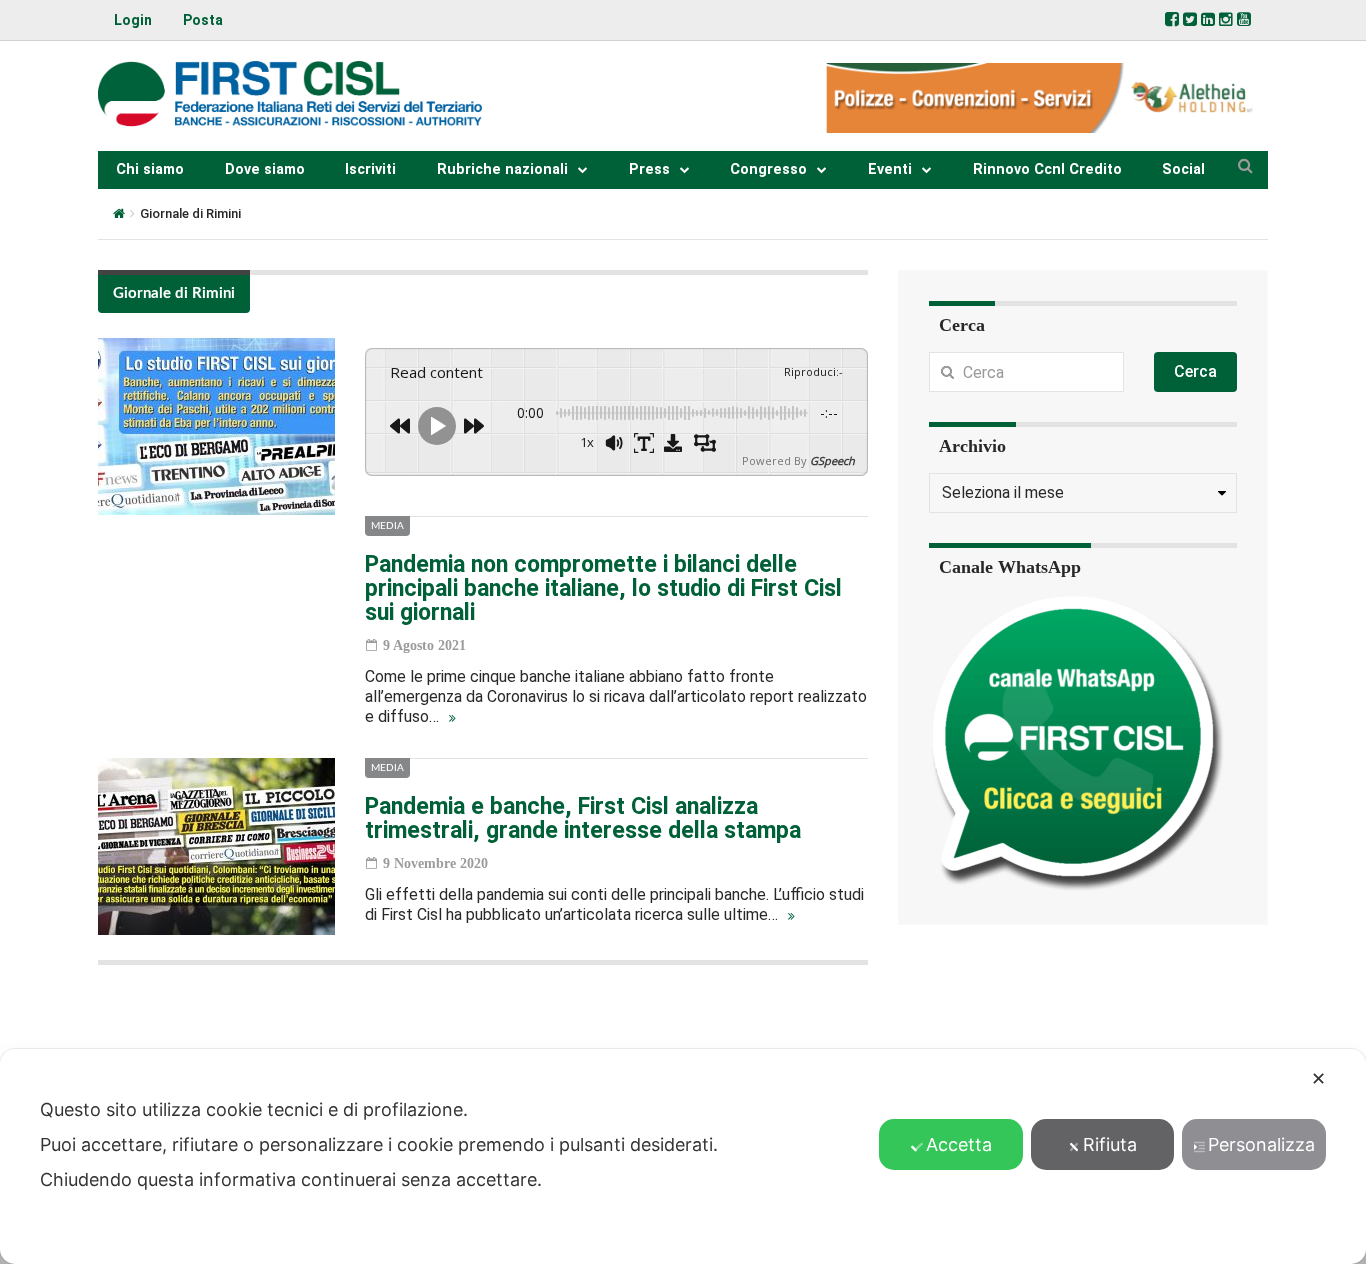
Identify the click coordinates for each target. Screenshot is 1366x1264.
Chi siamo (150, 169)
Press (649, 169)
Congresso (768, 169)
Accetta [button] (959, 1144)
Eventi (890, 169)
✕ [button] (1318, 1078)
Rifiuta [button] (1110, 1144)
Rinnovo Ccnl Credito (1047, 169)
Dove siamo (265, 169)
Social (1183, 169)
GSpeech (832, 460)
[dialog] (683, 1156)
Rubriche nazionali (502, 169)
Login (133, 20)
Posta (203, 20)
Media (387, 526)
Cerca (1195, 371)
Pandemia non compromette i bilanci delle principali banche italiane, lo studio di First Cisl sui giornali (603, 588)
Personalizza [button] (1261, 1144)
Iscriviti (370, 169)
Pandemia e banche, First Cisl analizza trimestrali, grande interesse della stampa (583, 818)
